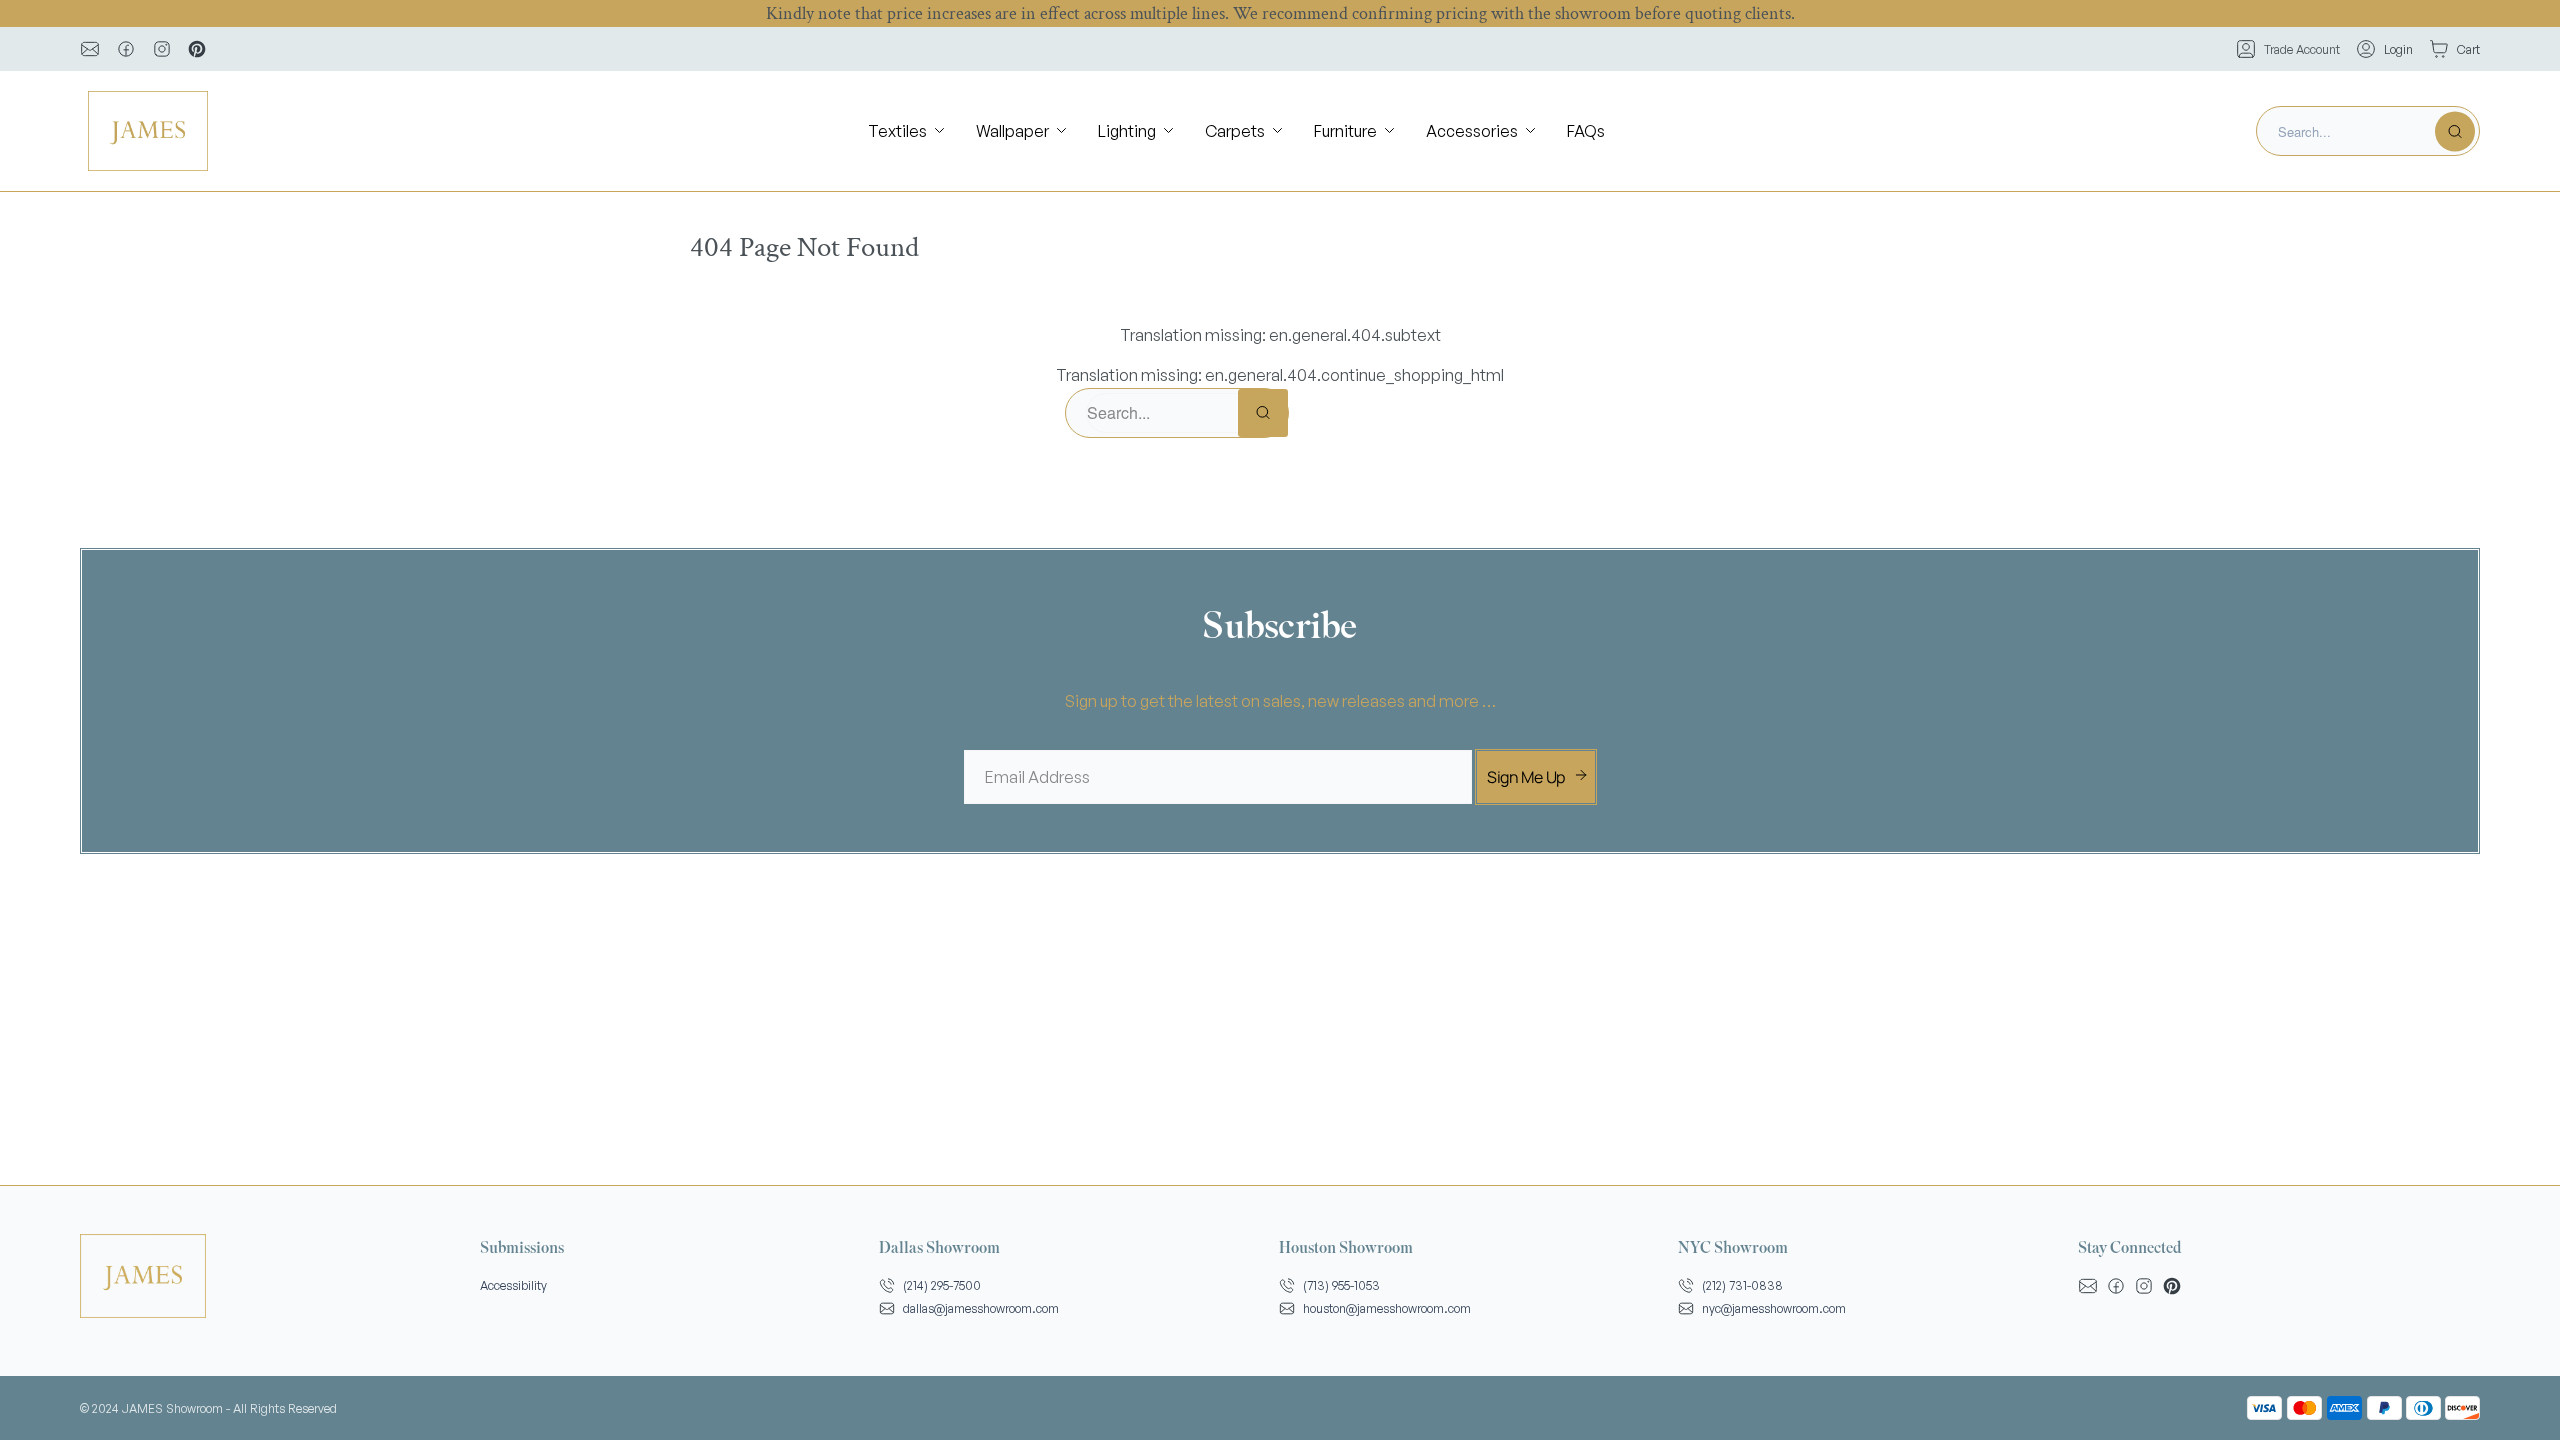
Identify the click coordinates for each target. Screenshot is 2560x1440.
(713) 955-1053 (1341, 1285)
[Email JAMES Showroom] (90, 49)
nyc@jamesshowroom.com (1774, 1308)
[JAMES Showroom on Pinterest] (197, 49)
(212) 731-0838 (1742, 1285)
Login (2398, 49)
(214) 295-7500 (942, 1285)
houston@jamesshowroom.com (1387, 1308)
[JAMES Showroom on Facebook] (126, 49)
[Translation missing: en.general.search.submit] (2455, 131)
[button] (908, 131)
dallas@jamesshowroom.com (981, 1308)
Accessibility (513, 1285)
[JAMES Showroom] (148, 131)
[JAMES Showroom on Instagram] (162, 49)
